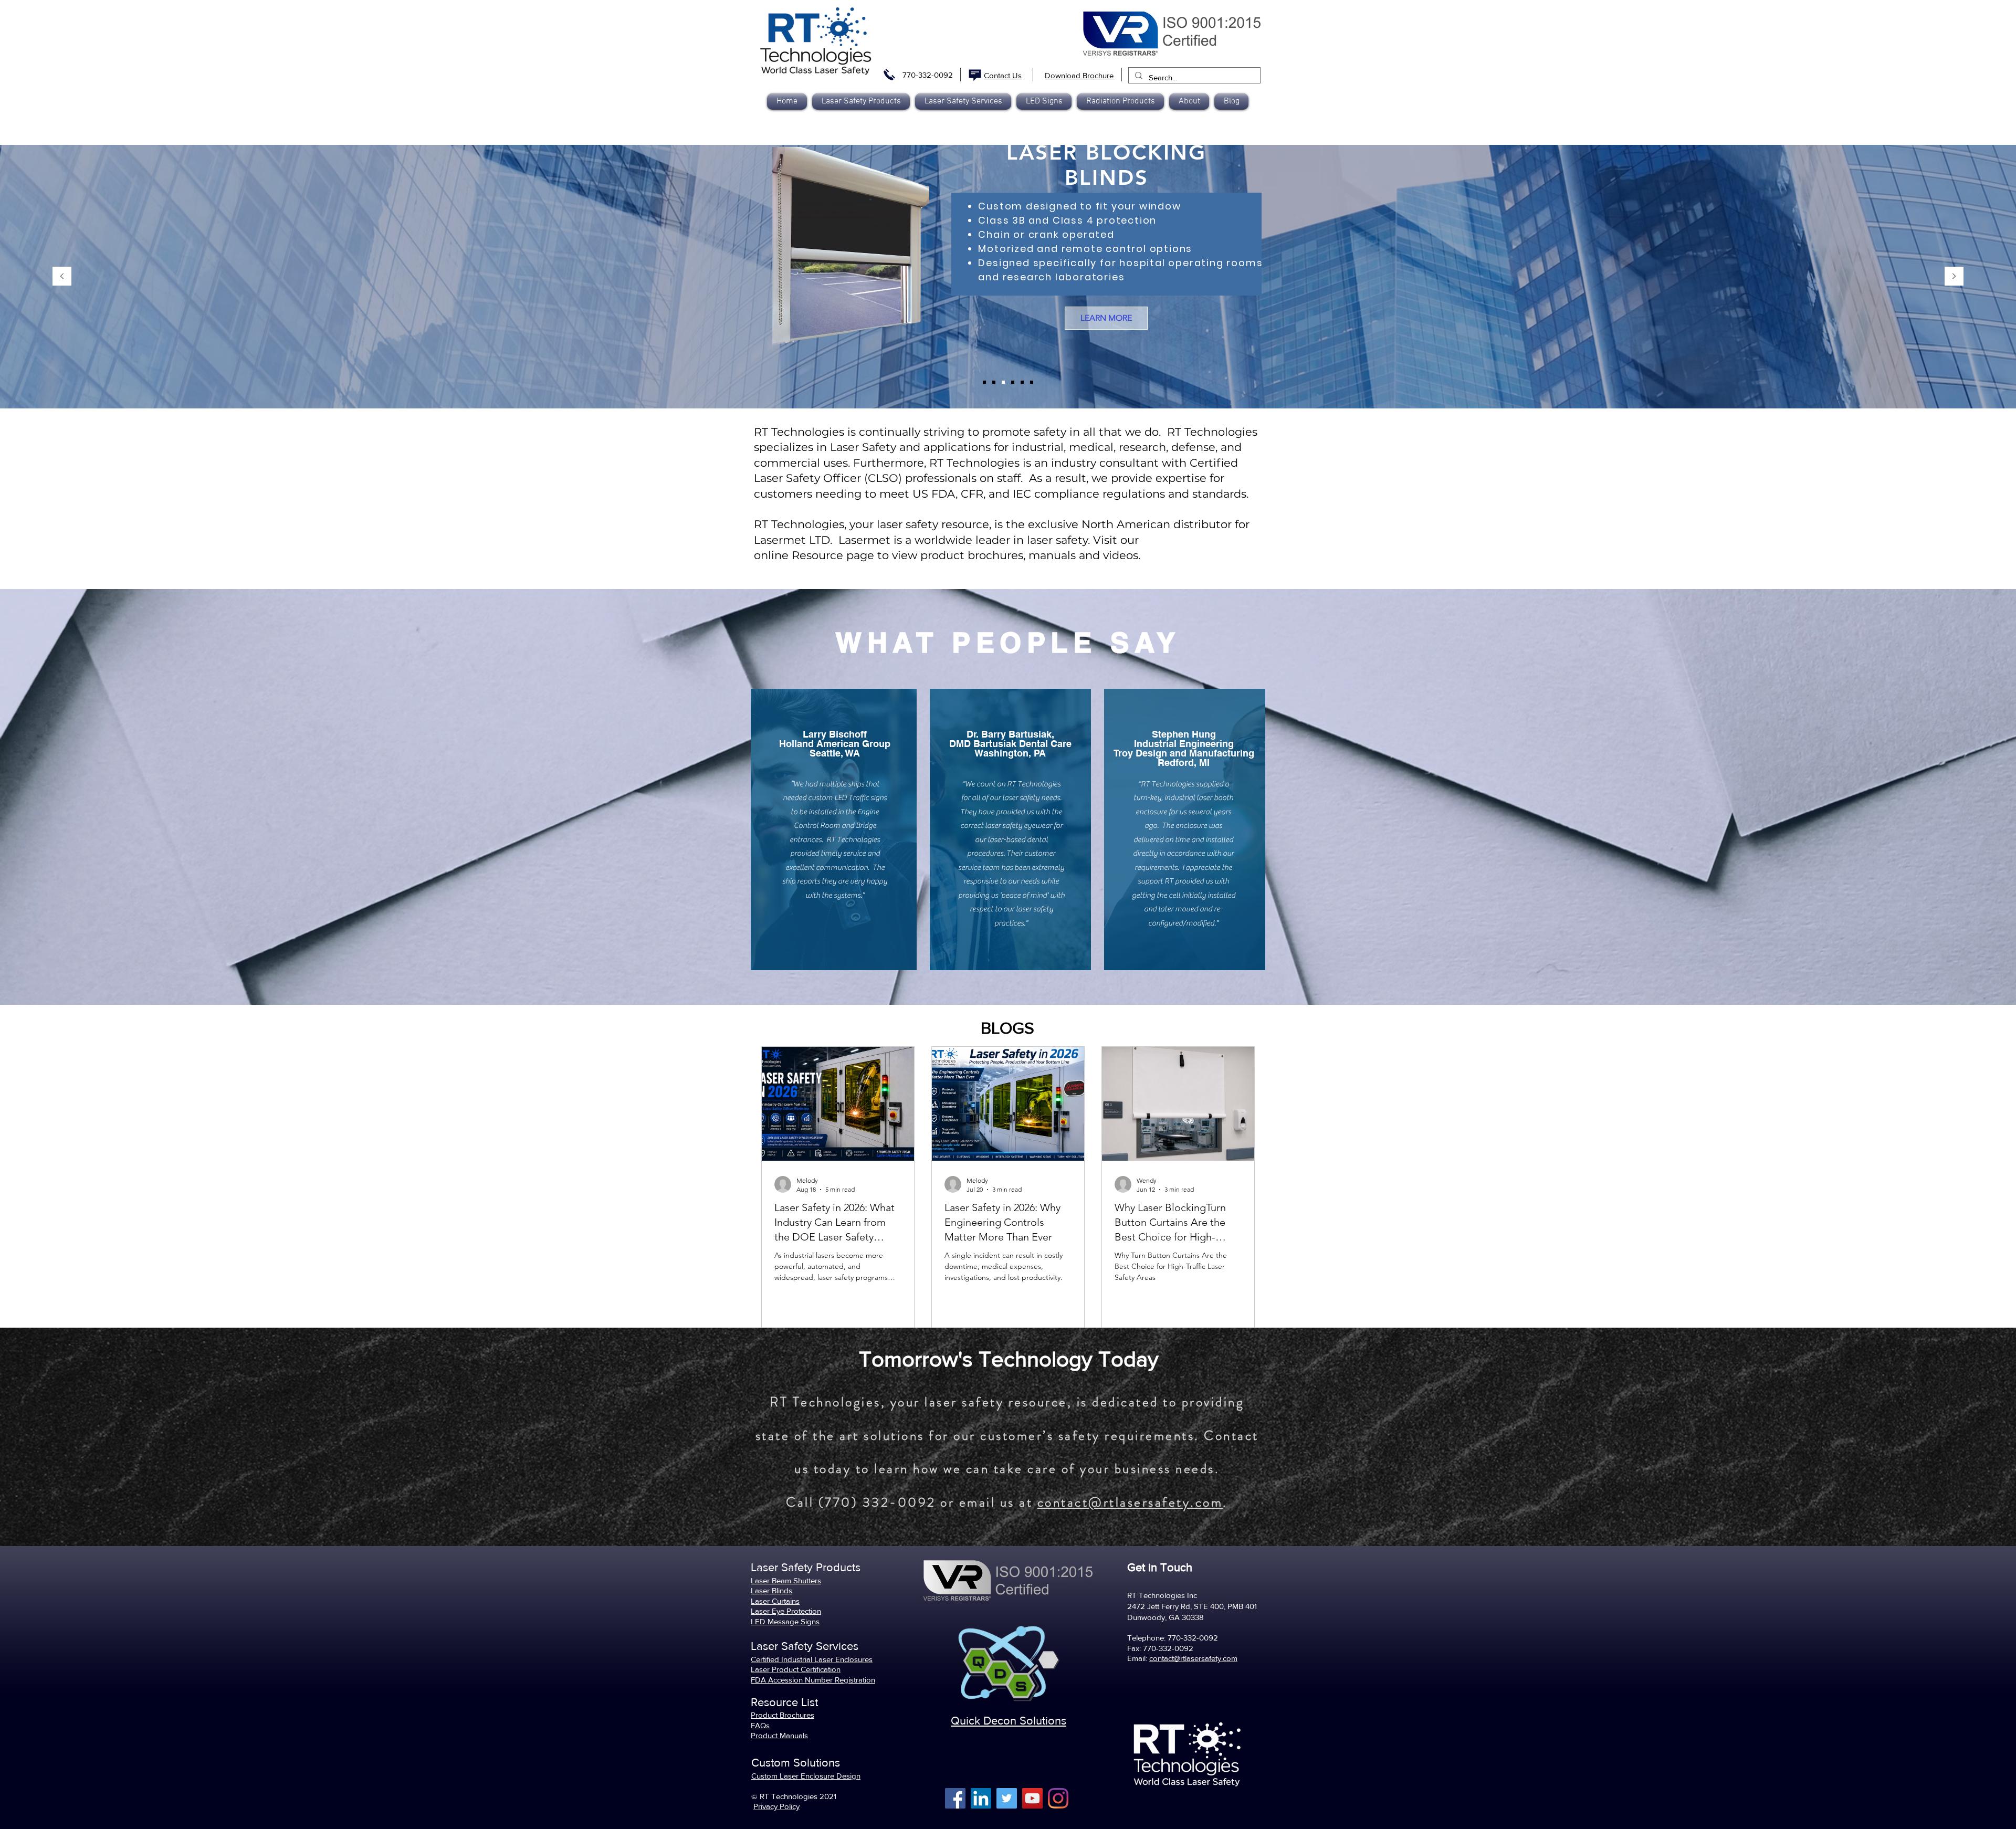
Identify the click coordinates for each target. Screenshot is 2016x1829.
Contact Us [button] (1003, 75)
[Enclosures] (994, 382)
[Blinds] (1003, 382)
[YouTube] (1032, 1798)
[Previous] (62, 277)
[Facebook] (955, 1798)
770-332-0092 (928, 75)
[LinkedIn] (981, 1798)
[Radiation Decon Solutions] (984, 382)
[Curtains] (1013, 382)
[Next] (1954, 277)
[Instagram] (1058, 1798)
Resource (817, 555)
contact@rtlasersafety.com (1130, 1502)
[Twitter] (1007, 1798)
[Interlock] (1022, 382)
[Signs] (1032, 382)
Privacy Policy (776, 1806)
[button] (1120, 102)
